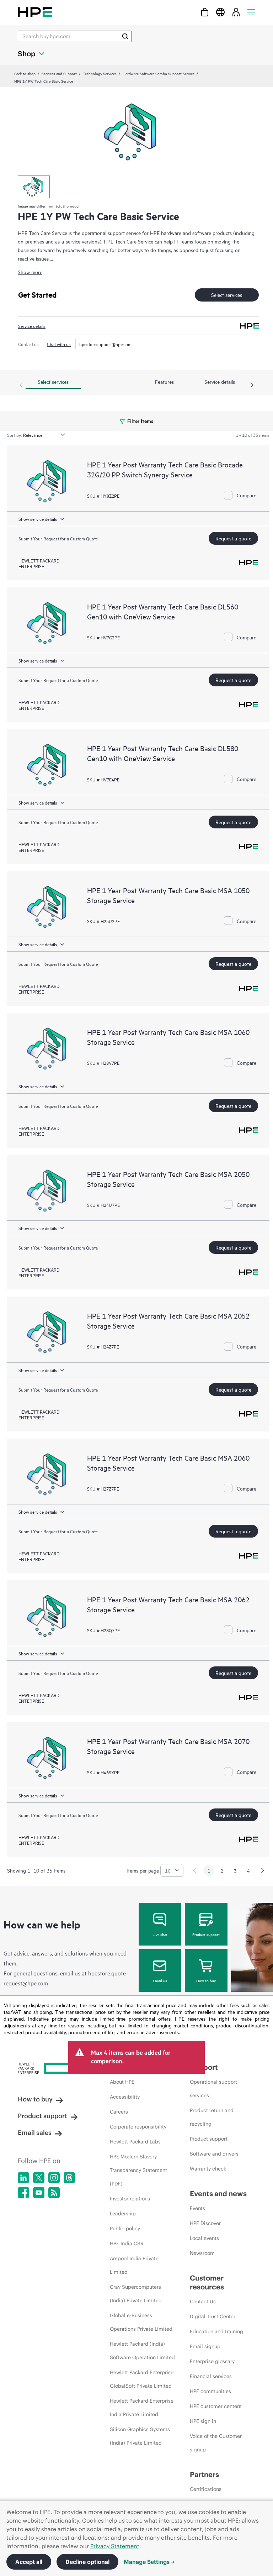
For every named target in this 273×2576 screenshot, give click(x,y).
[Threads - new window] (69, 2178)
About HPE (122, 2082)
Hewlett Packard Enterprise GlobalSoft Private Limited (142, 2379)
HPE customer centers (216, 2406)
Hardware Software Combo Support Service (159, 73)
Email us (160, 1980)
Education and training (216, 2331)
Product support (206, 1934)
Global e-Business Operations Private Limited (141, 2322)
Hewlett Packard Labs (135, 2142)
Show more (30, 272)
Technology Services (100, 73)
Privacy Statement (115, 2546)
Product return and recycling (212, 2117)
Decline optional (87, 2562)
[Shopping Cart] (205, 12)
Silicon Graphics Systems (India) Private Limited (140, 2436)
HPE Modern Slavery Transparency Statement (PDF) (138, 2170)
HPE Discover (205, 2223)
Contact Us (203, 2302)
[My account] (236, 12)
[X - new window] (39, 2178)
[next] (263, 1870)
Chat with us (59, 344)
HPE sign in (203, 2421)
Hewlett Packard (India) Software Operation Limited (142, 2351)
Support (204, 2067)
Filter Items (140, 421)
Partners (204, 2474)
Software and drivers (214, 2154)
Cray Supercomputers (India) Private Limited (136, 2294)
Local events (204, 2238)
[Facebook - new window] (23, 2193)
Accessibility (125, 2097)
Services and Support (59, 73)
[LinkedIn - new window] (23, 2178)
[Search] (125, 36)
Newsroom (202, 2253)
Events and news (218, 2193)
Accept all (29, 2562)
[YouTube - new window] (39, 2193)
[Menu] (251, 12)
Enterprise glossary (212, 2361)
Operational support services (213, 2089)
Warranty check (208, 2169)
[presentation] (252, 385)
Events (197, 2208)
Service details (32, 326)
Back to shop (25, 73)
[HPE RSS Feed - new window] (54, 2193)
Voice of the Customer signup (216, 2443)
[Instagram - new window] (54, 2178)
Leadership (123, 2214)
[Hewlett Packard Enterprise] (35, 12)
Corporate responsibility (138, 2127)
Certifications (206, 2489)
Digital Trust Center (213, 2316)
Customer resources (207, 2282)
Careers (119, 2112)
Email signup (205, 2346)
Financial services (211, 2376)
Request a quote (233, 538)
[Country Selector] (220, 12)
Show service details (38, 519)
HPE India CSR (127, 2243)
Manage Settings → (149, 2562)
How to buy (206, 1980)
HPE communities (210, 2391)
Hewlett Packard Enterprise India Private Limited (142, 2408)
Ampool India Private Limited (134, 2265)
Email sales (35, 2133)
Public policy (125, 2229)
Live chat (160, 1934)
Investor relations (130, 2199)
